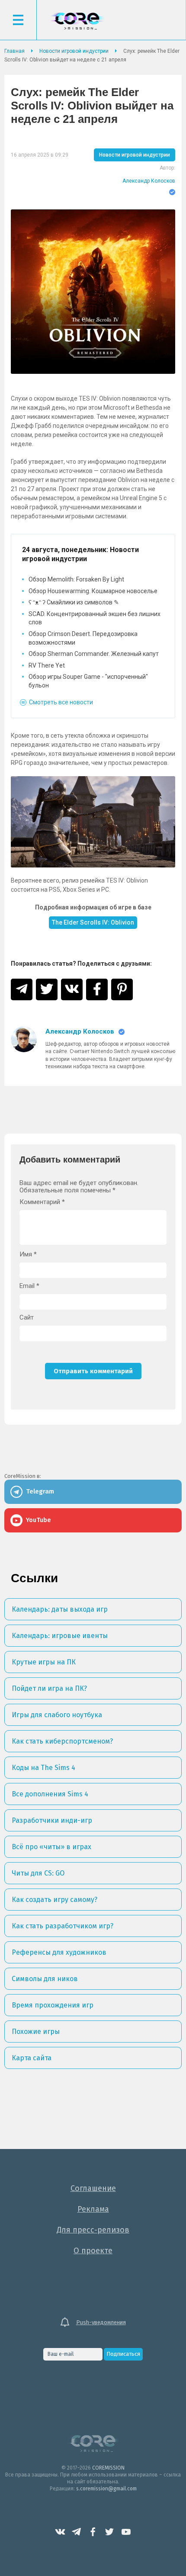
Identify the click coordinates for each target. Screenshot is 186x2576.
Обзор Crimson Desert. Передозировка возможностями (83, 638)
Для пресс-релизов (93, 2230)
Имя (28, 1254)
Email (29, 1286)
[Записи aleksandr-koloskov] (24, 1049)
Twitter (109, 2532)
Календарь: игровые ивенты (60, 1636)
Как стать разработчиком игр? (63, 1926)
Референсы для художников (59, 1952)
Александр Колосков (149, 181)
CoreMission (77, 21)
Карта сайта (32, 2058)
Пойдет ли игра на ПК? (49, 1688)
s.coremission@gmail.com (106, 2489)
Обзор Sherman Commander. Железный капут (94, 654)
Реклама (93, 2209)
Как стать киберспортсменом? (62, 1741)
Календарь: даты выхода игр (60, 1609)
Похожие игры (36, 2032)
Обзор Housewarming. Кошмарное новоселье (93, 591)
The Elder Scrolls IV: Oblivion (93, 922)
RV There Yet (47, 665)
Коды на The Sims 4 (43, 1768)
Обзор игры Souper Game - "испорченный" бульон (88, 681)
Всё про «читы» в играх (51, 1847)
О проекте (93, 2251)
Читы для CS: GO (38, 1873)
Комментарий (42, 1202)
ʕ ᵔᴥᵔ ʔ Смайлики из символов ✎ (74, 602)
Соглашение (93, 2188)
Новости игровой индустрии (135, 155)
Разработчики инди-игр (52, 1820)
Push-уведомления (101, 2322)
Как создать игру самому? (55, 1900)
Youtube (126, 2532)
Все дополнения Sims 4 (50, 1794)
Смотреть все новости (61, 702)
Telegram (77, 2532)
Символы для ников (45, 1979)
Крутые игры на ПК (44, 1662)
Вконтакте (60, 2532)
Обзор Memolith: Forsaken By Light (76, 579)
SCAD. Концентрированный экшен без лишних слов (95, 618)
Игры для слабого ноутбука (57, 1715)
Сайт (27, 1318)
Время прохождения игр (53, 2005)
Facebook (93, 2532)
